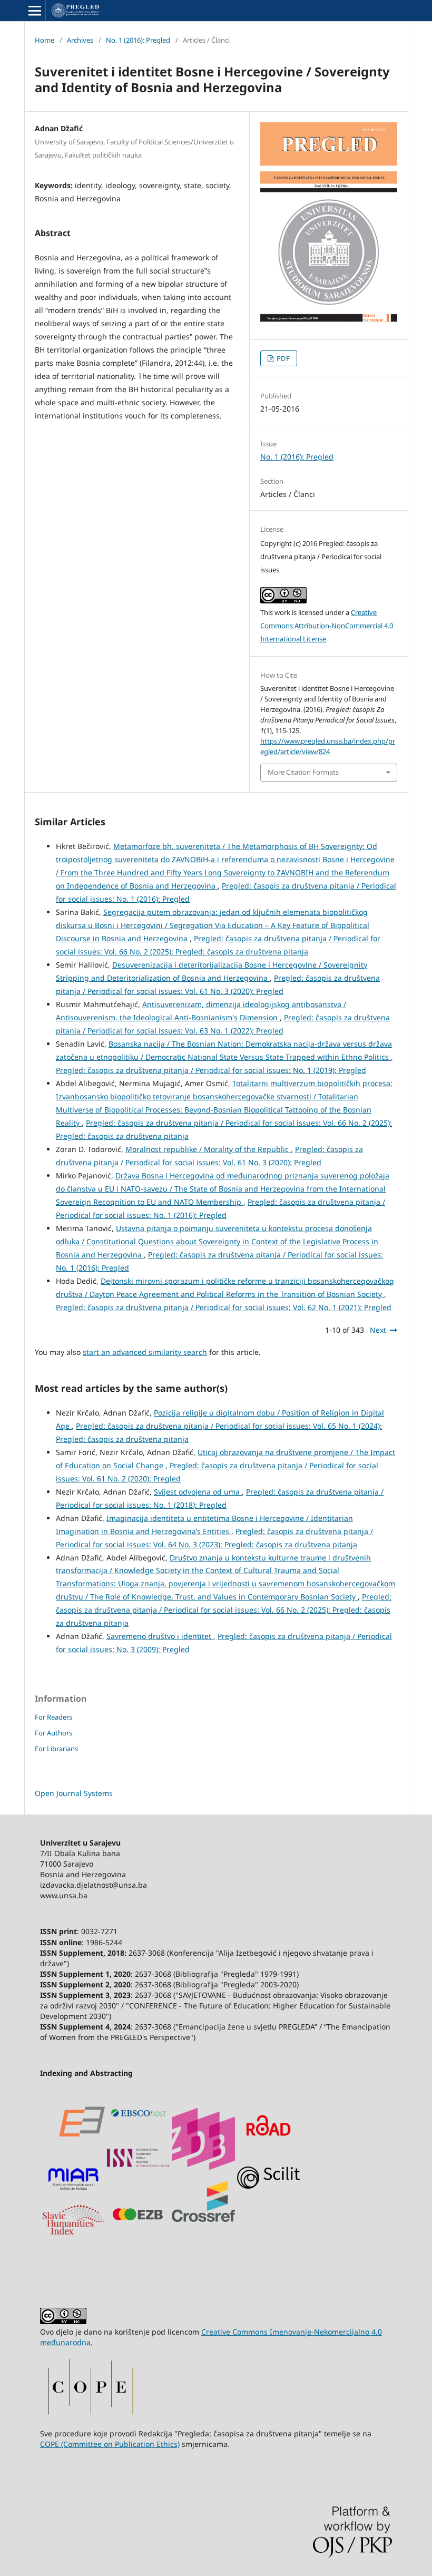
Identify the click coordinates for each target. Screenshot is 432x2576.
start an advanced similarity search (145, 1352)
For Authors (53, 1733)
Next (378, 1330)
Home (45, 40)
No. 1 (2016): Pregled (138, 40)
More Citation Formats (303, 772)
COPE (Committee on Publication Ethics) (110, 2444)
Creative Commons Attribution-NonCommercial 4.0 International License (327, 626)
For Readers (53, 1717)
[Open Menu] (35, 11)
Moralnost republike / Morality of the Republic (208, 1149)
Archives (80, 40)
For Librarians (56, 1749)
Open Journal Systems (74, 1793)
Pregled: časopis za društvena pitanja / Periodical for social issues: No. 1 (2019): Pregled (211, 1070)
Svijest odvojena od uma (198, 1492)
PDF (282, 358)
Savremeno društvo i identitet (160, 1636)
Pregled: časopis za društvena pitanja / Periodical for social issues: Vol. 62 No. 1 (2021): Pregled (224, 1307)
